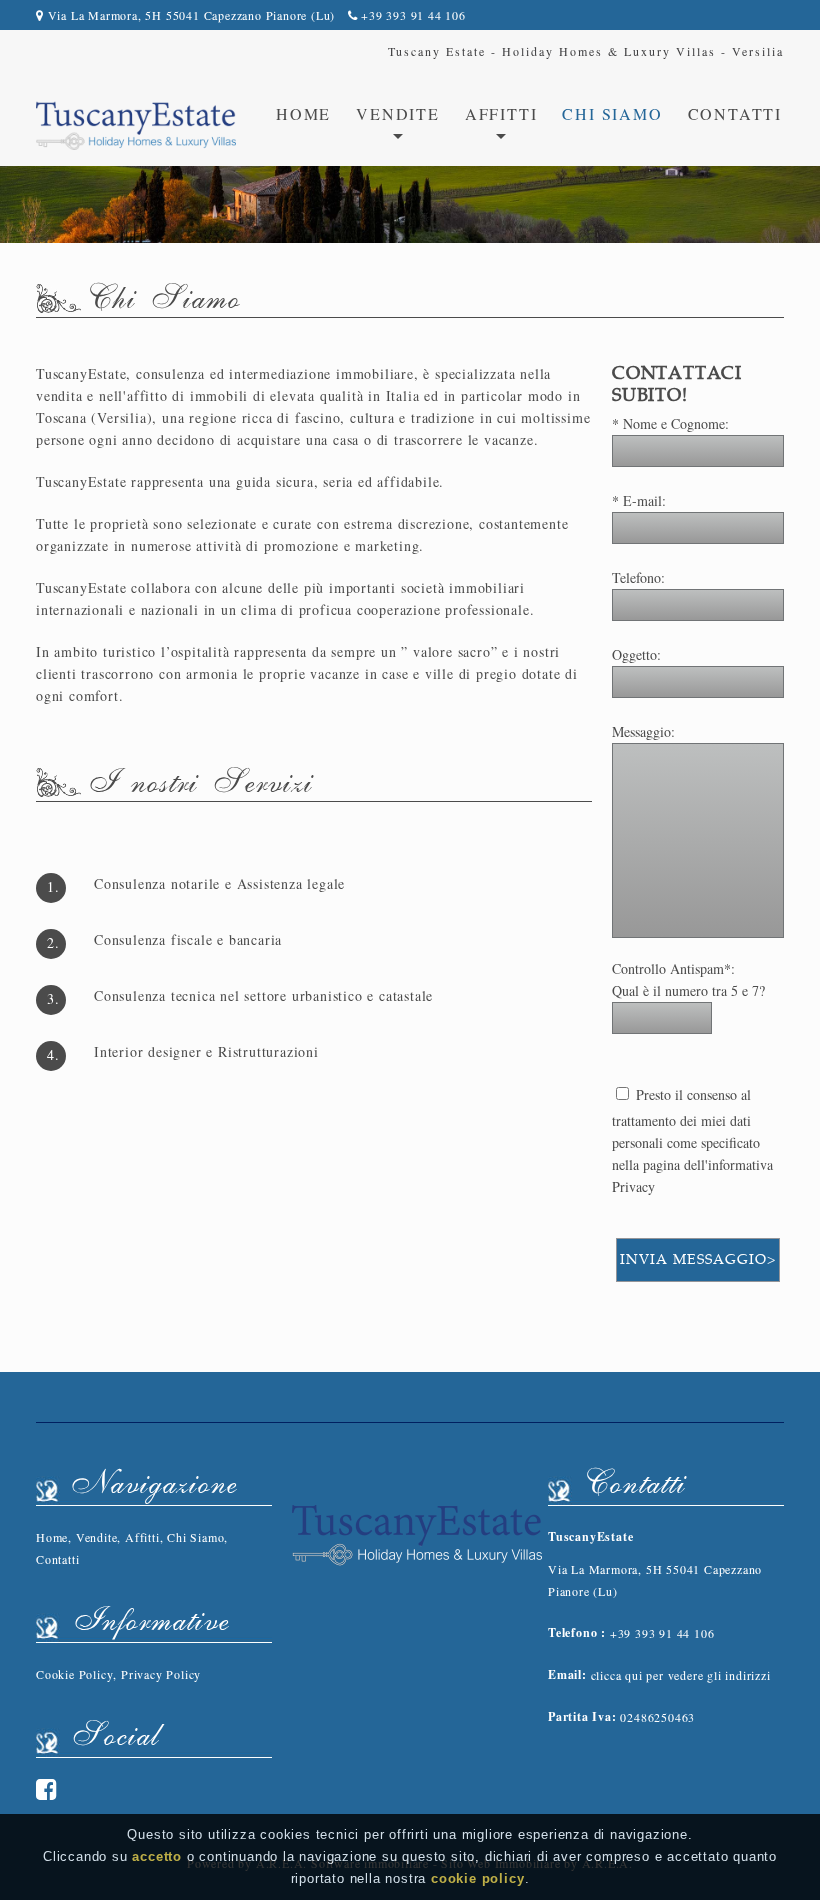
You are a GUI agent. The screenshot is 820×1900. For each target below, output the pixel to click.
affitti (501, 113)
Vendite (97, 1537)
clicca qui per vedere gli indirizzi (681, 1675)
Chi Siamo (612, 113)
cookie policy (477, 1878)
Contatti (735, 113)
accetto (157, 1856)
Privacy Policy (161, 1674)
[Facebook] (47, 1789)
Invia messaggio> (698, 1259)
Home (303, 113)
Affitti (142, 1537)
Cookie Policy (74, 1674)
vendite (398, 113)
